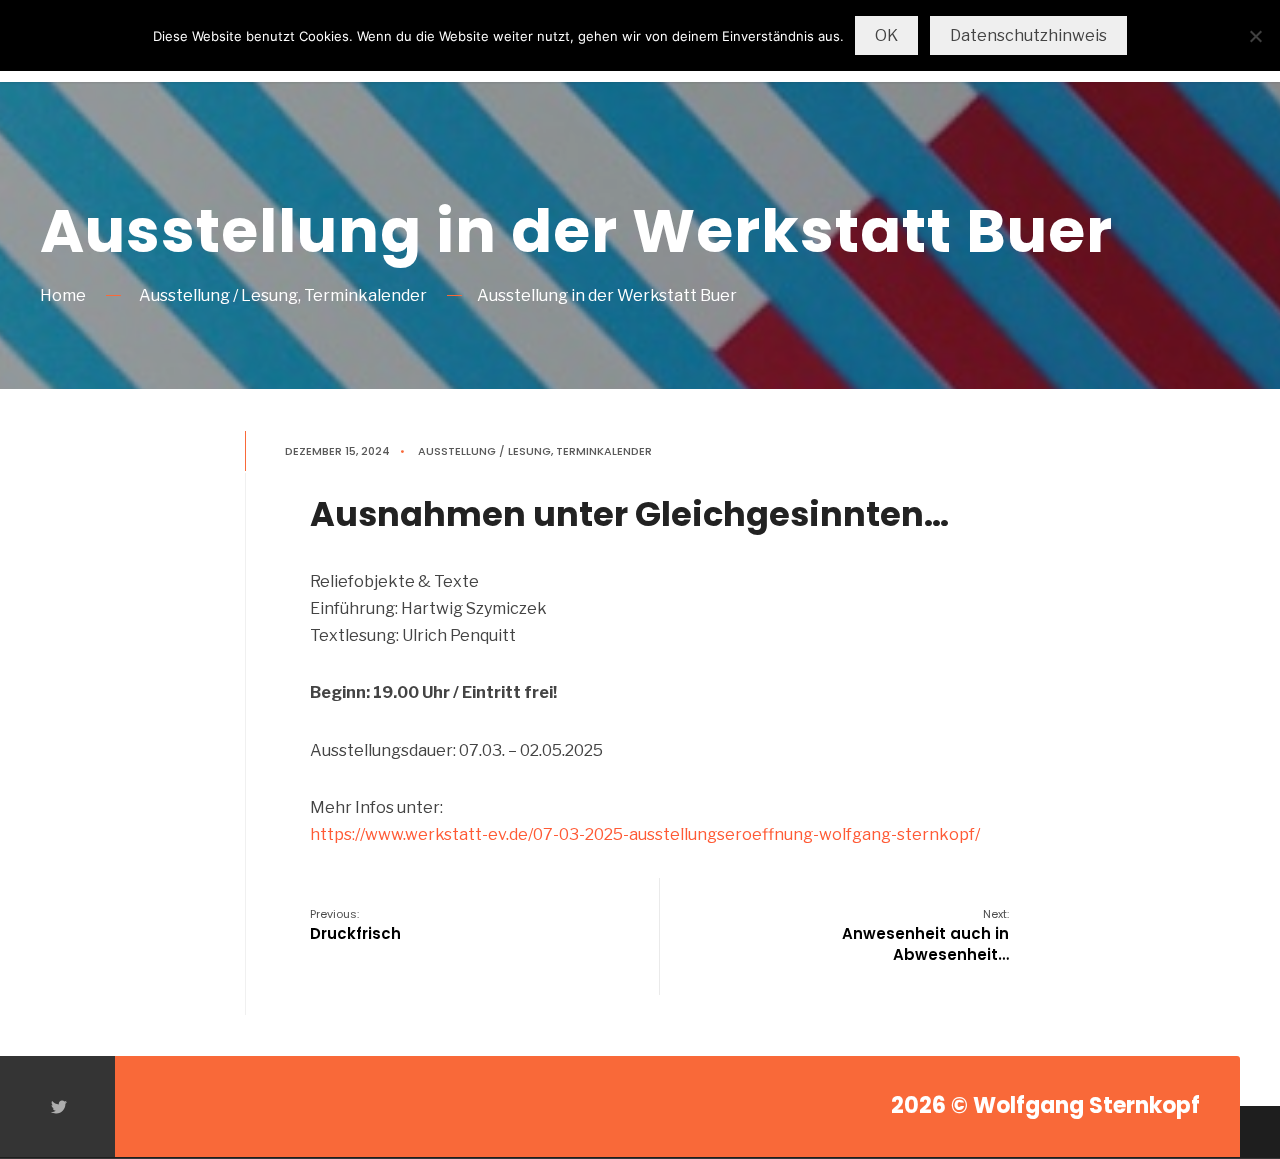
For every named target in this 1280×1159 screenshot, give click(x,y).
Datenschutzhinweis (1028, 35)
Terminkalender (365, 295)
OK (886, 35)
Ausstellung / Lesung (218, 295)
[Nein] (1255, 36)
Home (63, 295)
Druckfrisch (355, 925)
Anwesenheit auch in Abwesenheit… (925, 935)
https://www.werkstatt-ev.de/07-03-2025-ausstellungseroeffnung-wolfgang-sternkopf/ (645, 834)
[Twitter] (57, 1106)
